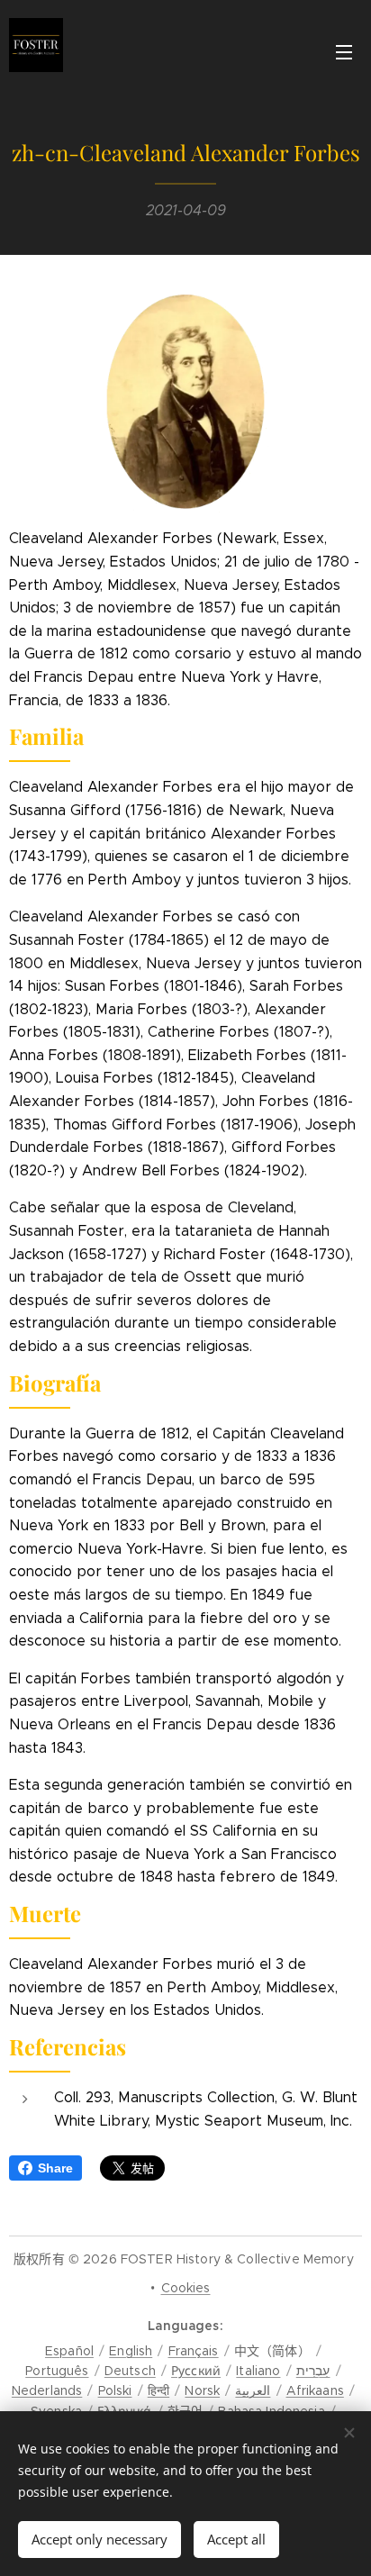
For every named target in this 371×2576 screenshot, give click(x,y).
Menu (344, 51)
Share (55, 2168)
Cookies (186, 2288)
